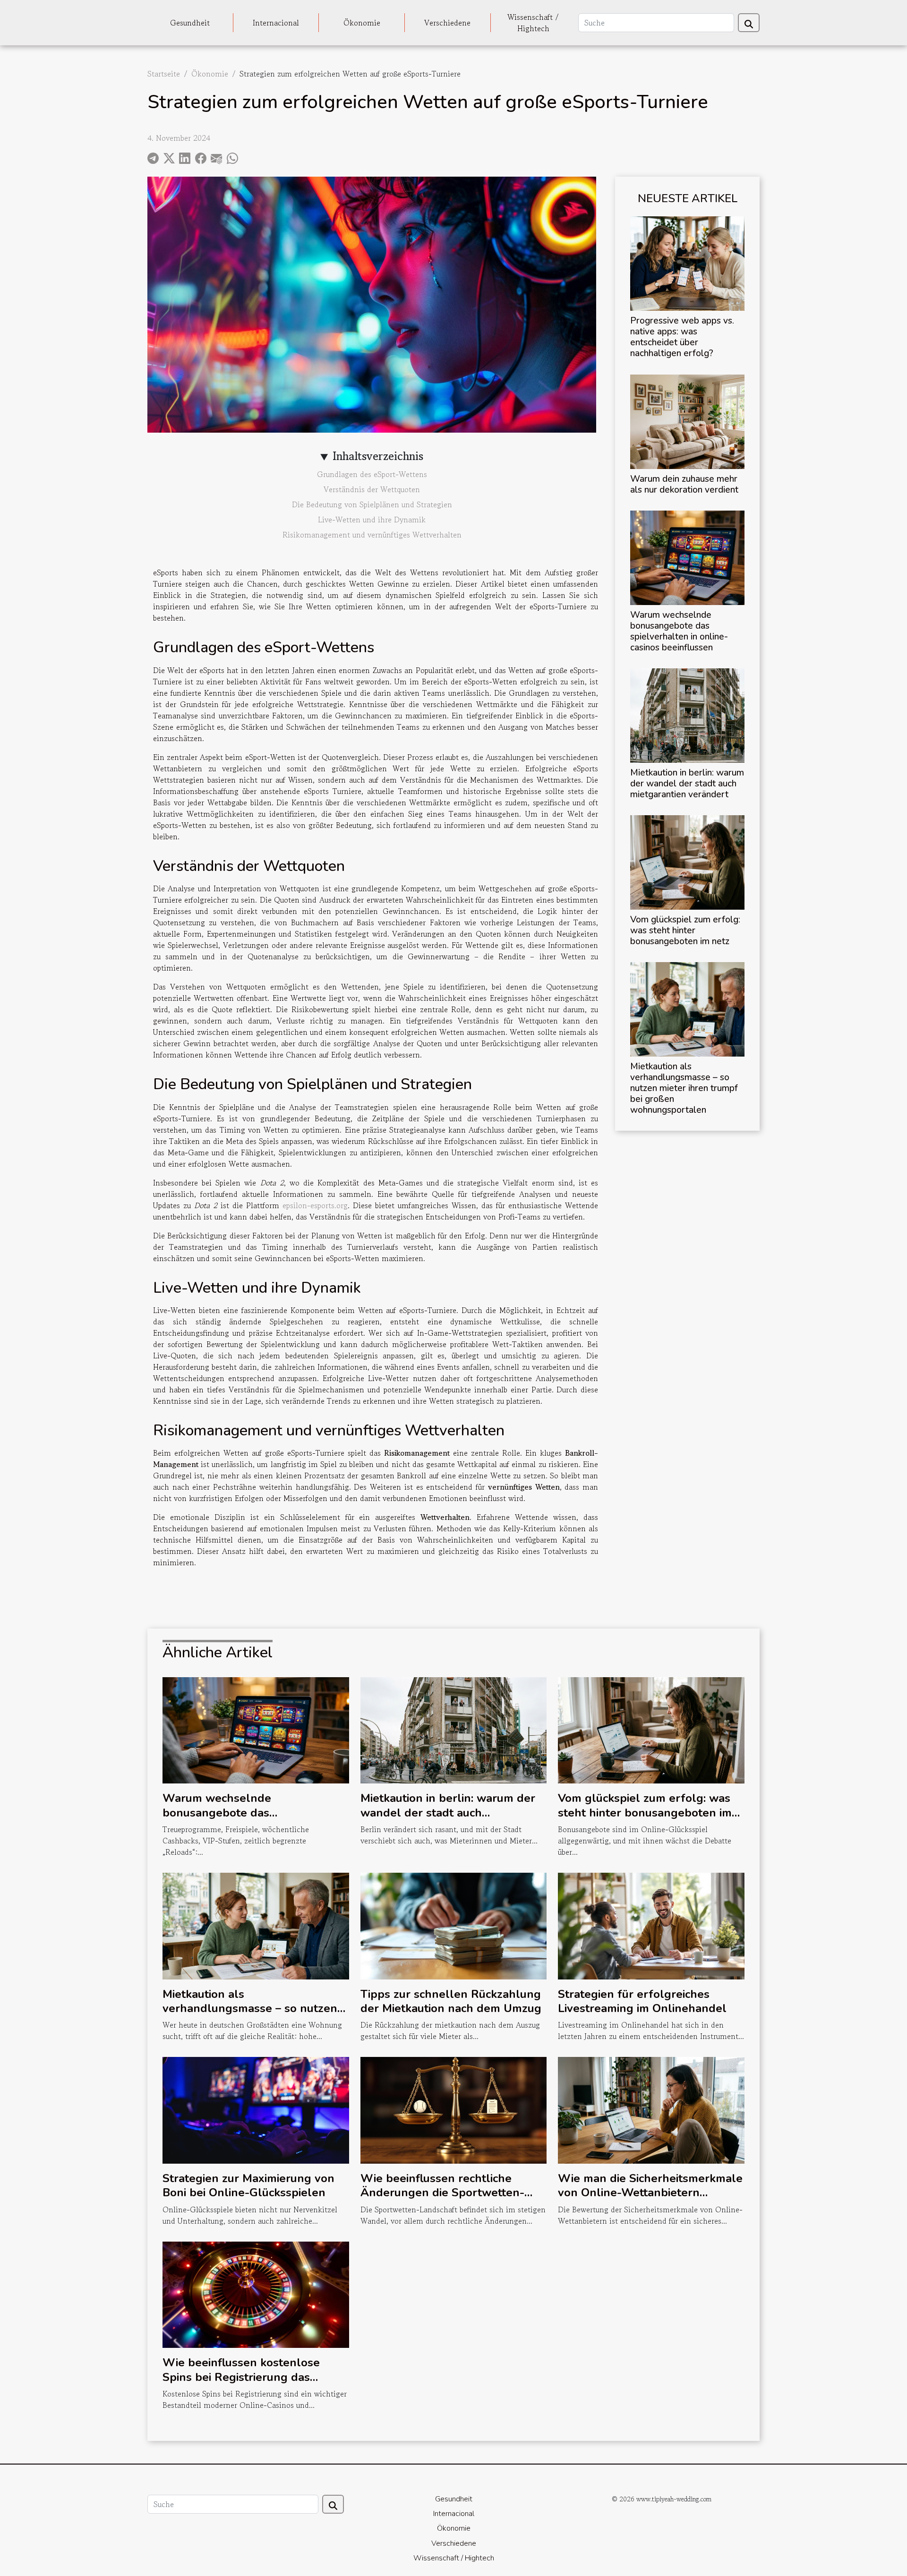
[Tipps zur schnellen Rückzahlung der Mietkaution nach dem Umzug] (454, 1925)
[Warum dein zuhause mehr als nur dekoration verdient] (687, 420)
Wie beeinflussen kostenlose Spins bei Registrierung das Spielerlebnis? (241, 2377)
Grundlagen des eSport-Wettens (372, 474)
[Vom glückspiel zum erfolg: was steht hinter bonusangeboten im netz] (687, 861)
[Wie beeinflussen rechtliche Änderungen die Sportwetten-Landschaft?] (454, 2109)
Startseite (164, 74)
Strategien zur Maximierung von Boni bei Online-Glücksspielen (248, 2185)
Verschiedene (447, 23)
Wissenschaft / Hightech (533, 23)
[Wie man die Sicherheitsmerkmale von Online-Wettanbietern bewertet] (651, 2109)
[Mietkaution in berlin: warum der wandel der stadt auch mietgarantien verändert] (687, 714)
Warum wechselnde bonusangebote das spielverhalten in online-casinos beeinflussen (679, 631)
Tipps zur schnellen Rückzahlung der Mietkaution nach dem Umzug (451, 2001)
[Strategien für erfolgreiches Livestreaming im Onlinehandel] (651, 1925)
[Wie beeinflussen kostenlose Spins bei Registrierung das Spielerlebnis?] (256, 2294)
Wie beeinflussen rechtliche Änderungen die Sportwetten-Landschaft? (442, 2193)
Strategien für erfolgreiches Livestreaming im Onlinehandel (642, 2001)
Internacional (276, 23)
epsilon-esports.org (315, 1205)
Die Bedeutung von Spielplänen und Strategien (372, 504)
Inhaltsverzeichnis (378, 456)
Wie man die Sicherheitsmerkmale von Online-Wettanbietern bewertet (650, 2193)
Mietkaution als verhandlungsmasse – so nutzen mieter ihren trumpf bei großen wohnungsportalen (684, 1088)
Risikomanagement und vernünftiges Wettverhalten (372, 535)
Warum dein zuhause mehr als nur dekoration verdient (684, 484)
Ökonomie (362, 23)
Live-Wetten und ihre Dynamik (372, 520)
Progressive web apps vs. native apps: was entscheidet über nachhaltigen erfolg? (682, 337)
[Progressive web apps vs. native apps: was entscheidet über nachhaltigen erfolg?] (687, 263)
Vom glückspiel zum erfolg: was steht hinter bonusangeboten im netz (685, 930)
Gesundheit (190, 23)
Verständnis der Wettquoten (372, 489)
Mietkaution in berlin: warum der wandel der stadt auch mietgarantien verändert (687, 784)
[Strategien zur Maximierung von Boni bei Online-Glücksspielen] (256, 2109)
